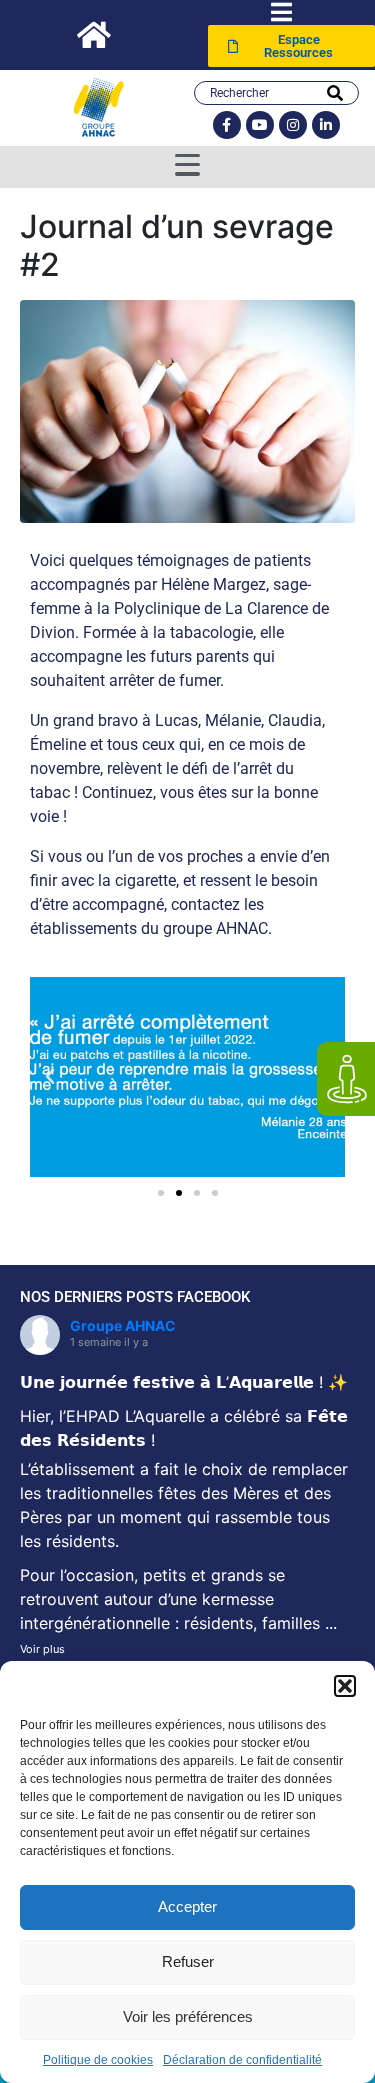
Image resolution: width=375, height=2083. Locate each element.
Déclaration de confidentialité (242, 2060)
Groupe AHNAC (123, 1325)
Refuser (188, 1961)
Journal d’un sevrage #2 (177, 245)
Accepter (187, 1906)
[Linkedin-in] (326, 125)
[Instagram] (293, 125)
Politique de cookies (98, 2060)
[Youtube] (260, 125)
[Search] (335, 93)
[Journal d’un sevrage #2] (187, 410)
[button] (345, 1686)
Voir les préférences (188, 2016)
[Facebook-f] (227, 125)
